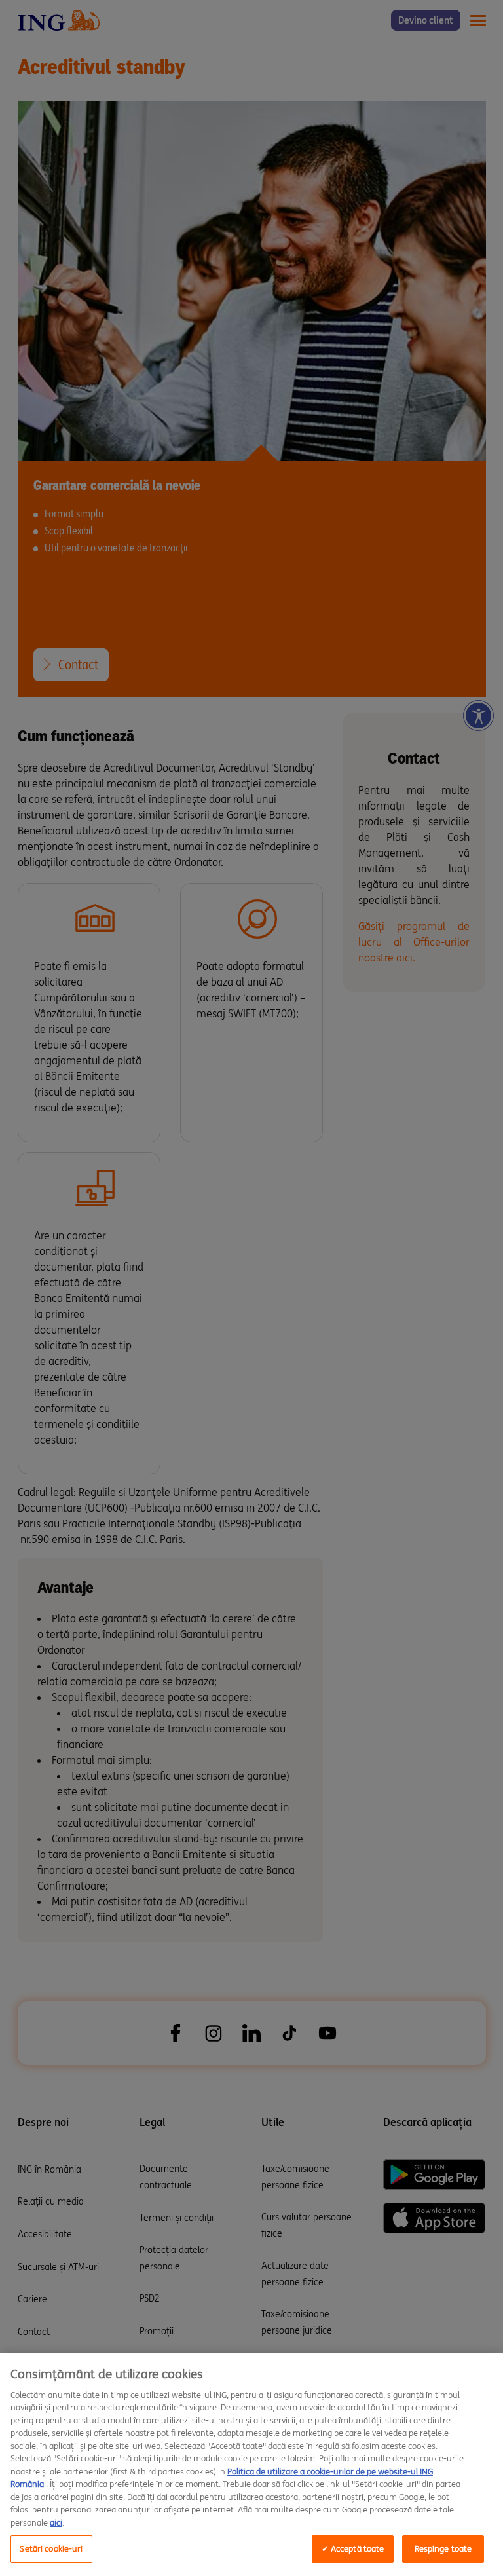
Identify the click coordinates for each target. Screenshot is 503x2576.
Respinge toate (443, 2549)
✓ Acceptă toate (353, 2549)
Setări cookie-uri (51, 2549)
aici (56, 2523)
